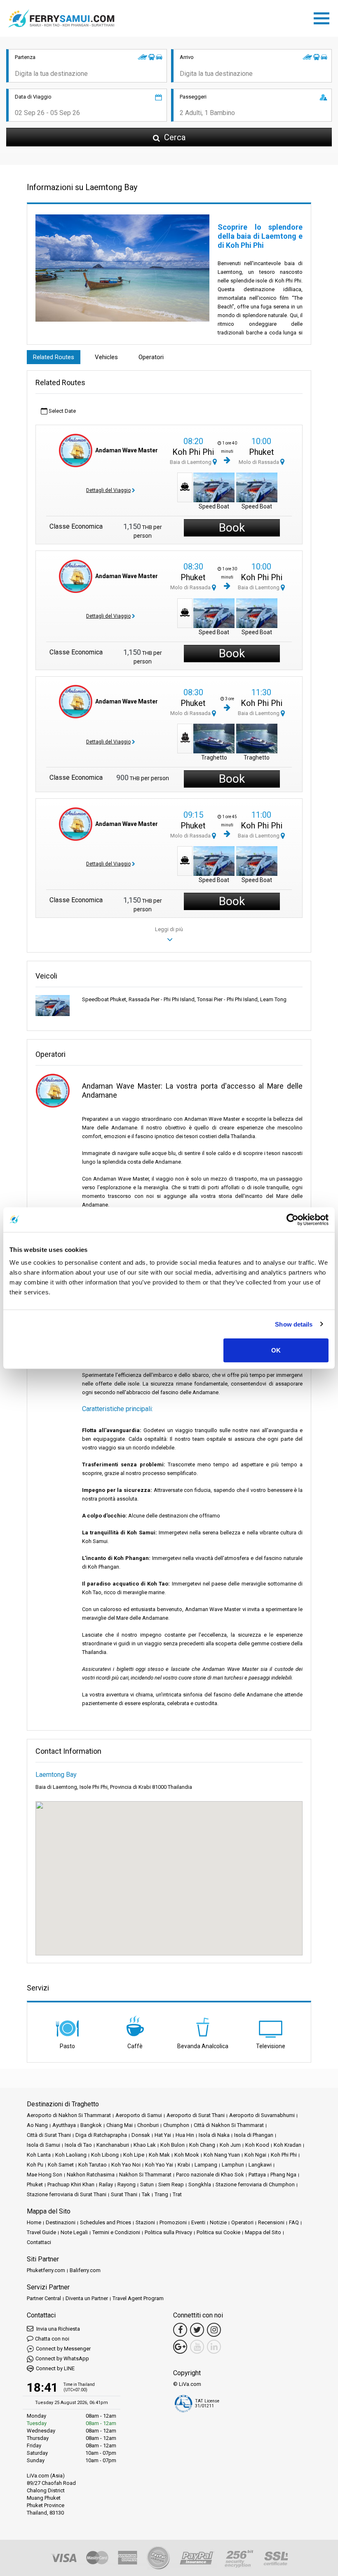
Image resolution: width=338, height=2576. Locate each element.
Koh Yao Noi (126, 2165)
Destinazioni (61, 2222)
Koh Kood (257, 2145)
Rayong (127, 2184)
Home (34, 2222)
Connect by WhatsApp (62, 2358)
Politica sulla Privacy (168, 2232)
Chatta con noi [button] (52, 2339)
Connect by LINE (55, 2368)
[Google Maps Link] (180, 2347)
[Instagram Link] (214, 2330)
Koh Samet (61, 2165)
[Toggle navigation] (324, 17)
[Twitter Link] (197, 2330)
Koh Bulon (173, 2145)
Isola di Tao (78, 2145)
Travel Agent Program (138, 2298)
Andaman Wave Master (127, 450)
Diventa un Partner (87, 2298)
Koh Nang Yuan (222, 2155)
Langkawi (260, 2165)
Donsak (141, 2135)
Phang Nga (283, 2175)
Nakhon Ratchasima (91, 2175)
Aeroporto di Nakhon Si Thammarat (69, 2115)
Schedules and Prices (106, 2222)
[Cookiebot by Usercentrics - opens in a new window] (292, 1219)
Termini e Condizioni (116, 2232)
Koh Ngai (255, 2155)
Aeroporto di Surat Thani (196, 2115)
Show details (294, 1324)
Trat (177, 2194)
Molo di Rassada (259, 462)
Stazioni (145, 2222)
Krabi (184, 2165)
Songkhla (200, 2184)
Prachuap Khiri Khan (71, 2184)
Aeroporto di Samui (139, 2115)
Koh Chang (202, 2145)
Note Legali (74, 2232)
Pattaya (257, 2175)
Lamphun (233, 2165)
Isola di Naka (214, 2135)
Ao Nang (37, 2125)
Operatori (151, 357)
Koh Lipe (134, 2155)
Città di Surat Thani (49, 2135)
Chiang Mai (120, 2125)
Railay (106, 2184)
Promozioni (173, 2222)
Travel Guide (41, 2232)
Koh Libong (105, 2155)
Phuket (262, 452)
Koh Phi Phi (193, 452)
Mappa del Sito (263, 2232)
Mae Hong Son (45, 2175)
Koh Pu (35, 2165)
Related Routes (54, 357)
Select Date (62, 411)
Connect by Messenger (63, 2349)
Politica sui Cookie (218, 2232)
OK (276, 1350)
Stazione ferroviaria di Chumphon (255, 2184)
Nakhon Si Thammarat (145, 2175)
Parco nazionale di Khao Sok (210, 2175)
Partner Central (44, 2298)
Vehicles (106, 357)
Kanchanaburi (113, 2145)
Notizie (218, 2222)
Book (232, 528)
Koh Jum (230, 2145)
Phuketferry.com (46, 2270)
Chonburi (148, 2125)
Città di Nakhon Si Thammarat (229, 2125)
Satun (147, 2184)
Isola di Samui (43, 2145)
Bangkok (91, 2125)
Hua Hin (185, 2135)
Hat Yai (163, 2135)
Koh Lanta (39, 2155)
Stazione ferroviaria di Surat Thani (67, 2194)
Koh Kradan (288, 2145)
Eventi (198, 2222)
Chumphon (176, 2125)
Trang (161, 2194)
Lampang (206, 2165)
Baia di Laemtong (191, 462)
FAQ (294, 2222)
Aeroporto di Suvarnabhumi (262, 2115)
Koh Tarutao (93, 2165)
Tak (146, 2194)
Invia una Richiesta (58, 2329)
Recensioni (271, 2222)
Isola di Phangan (254, 2135)
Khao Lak (145, 2145)
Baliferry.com (85, 2270)
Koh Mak (159, 2155)
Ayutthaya (64, 2125)
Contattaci (39, 2242)
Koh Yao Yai (159, 2165)
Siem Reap (171, 2184)
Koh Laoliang (71, 2155)
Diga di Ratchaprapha (101, 2135)
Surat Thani (124, 2194)
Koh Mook (187, 2155)
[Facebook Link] (180, 2330)
